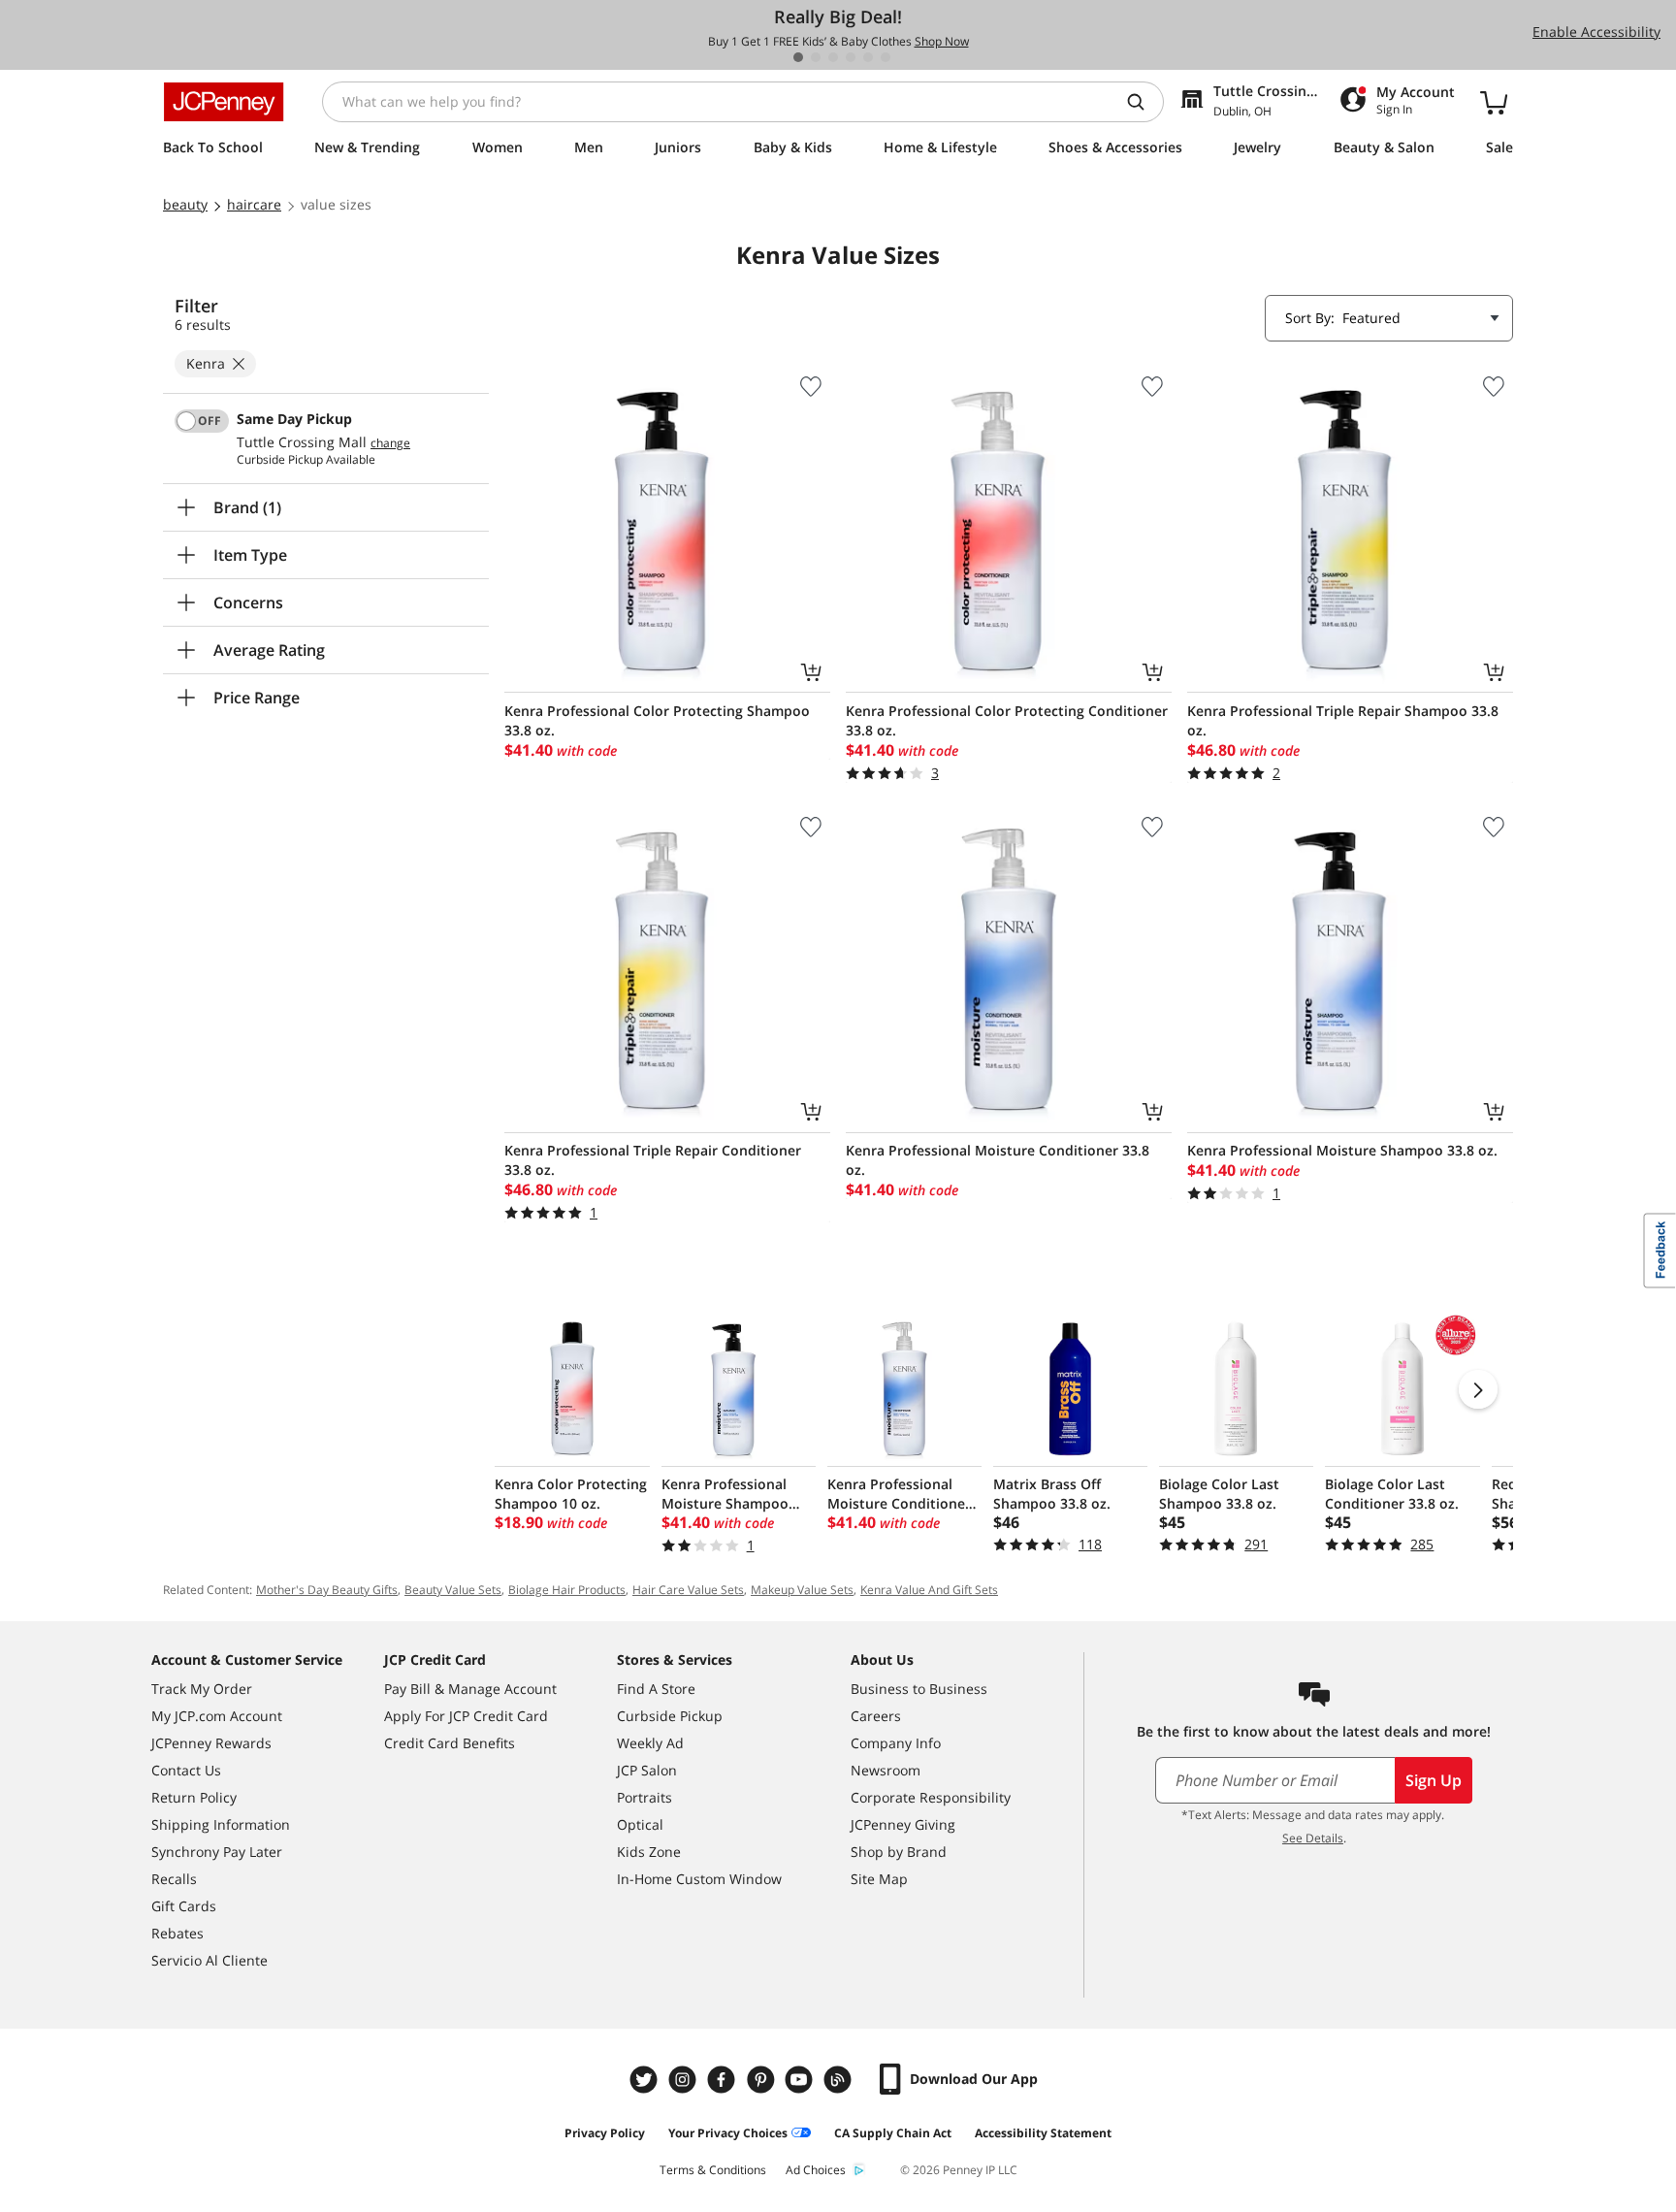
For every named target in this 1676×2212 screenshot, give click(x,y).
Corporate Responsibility (931, 1797)
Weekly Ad (650, 1743)
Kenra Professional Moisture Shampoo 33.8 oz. (1342, 1150)
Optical (640, 1824)
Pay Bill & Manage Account (470, 1689)
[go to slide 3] (833, 57)
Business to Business (919, 1689)
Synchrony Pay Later (217, 1852)
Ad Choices (816, 2170)
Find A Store (656, 1689)
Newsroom (886, 1770)
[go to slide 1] (798, 57)
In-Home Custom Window (699, 1879)
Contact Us (186, 1770)
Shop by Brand (899, 1852)
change (390, 443)
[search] (1144, 102)
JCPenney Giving (903, 1824)
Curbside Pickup (670, 1716)
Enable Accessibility (1596, 32)
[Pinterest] (762, 2080)
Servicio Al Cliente (209, 1960)
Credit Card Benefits (450, 1743)
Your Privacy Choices (728, 2133)
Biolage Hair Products (567, 1590)
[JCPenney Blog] (840, 2080)
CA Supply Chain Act (893, 2133)
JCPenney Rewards (211, 1743)
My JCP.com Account (217, 1716)
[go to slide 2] (816, 57)
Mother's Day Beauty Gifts (327, 1590)
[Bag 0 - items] (1494, 102)
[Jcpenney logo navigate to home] (224, 102)
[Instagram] (685, 2080)
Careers (876, 1716)
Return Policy (194, 1797)
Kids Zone (649, 1852)
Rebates (177, 1933)
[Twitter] (646, 2080)
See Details (1313, 1838)
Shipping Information (221, 1824)
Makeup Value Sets (802, 1590)
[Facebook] (724, 2080)
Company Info (896, 1743)
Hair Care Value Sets (688, 1590)
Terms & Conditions (713, 2170)
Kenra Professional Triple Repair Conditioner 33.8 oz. (653, 1160)
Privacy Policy (605, 2133)
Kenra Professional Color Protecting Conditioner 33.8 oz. (1007, 720)
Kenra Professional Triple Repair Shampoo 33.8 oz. (1343, 720)
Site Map (879, 1879)
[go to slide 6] (886, 57)
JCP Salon (647, 1770)
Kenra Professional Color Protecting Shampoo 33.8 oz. (657, 720)
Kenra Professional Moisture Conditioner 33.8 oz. (998, 1160)
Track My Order (202, 1689)
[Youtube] (801, 2080)
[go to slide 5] (868, 57)
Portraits (645, 1797)
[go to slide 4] (851, 57)
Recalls (174, 1879)
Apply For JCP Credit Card (466, 1716)
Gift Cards (184, 1906)
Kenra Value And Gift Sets (929, 1590)
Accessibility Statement (1043, 2133)
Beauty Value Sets (453, 1590)
